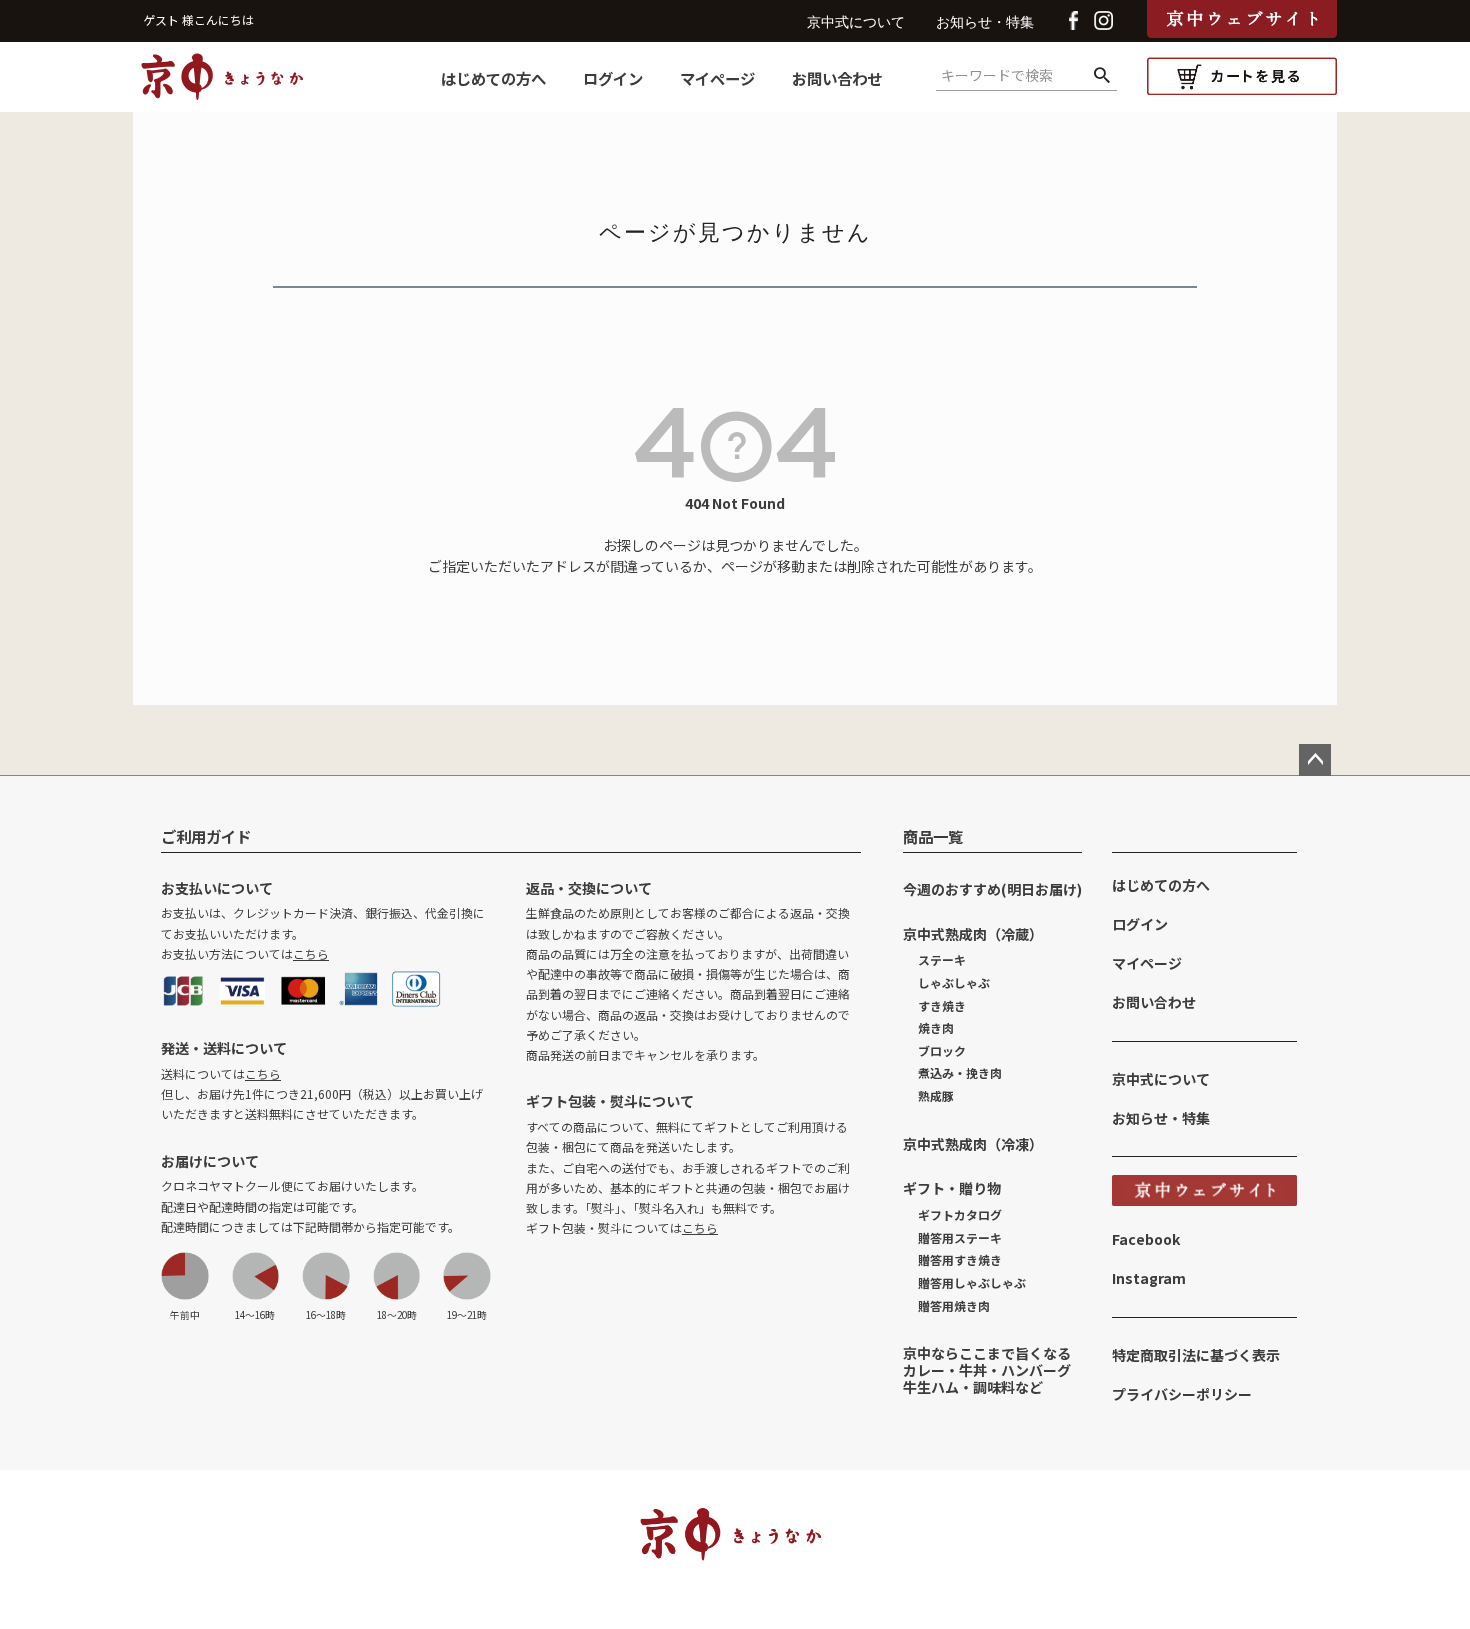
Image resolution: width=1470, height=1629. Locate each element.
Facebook (1146, 1239)
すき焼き (942, 1005)
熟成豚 (936, 1095)
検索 (1101, 76)
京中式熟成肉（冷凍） (973, 1144)
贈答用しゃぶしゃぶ (972, 1282)
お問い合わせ (837, 78)
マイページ (717, 78)
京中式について (856, 22)
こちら (311, 953)
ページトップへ (1315, 760)
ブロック (942, 1050)
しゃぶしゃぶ (954, 982)
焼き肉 (936, 1027)
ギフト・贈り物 (952, 1188)
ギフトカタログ (960, 1214)
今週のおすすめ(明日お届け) (992, 889)
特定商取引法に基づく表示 (1196, 1355)
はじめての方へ (493, 78)
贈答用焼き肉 (954, 1305)
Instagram (1149, 1278)
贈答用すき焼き (960, 1259)
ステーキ (942, 959)
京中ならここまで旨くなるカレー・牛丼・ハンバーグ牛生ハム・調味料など (987, 1370)
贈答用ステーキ (960, 1237)
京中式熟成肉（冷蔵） (973, 934)
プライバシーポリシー (1182, 1394)
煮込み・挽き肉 (960, 1072)
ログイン (613, 78)
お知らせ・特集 (985, 22)
